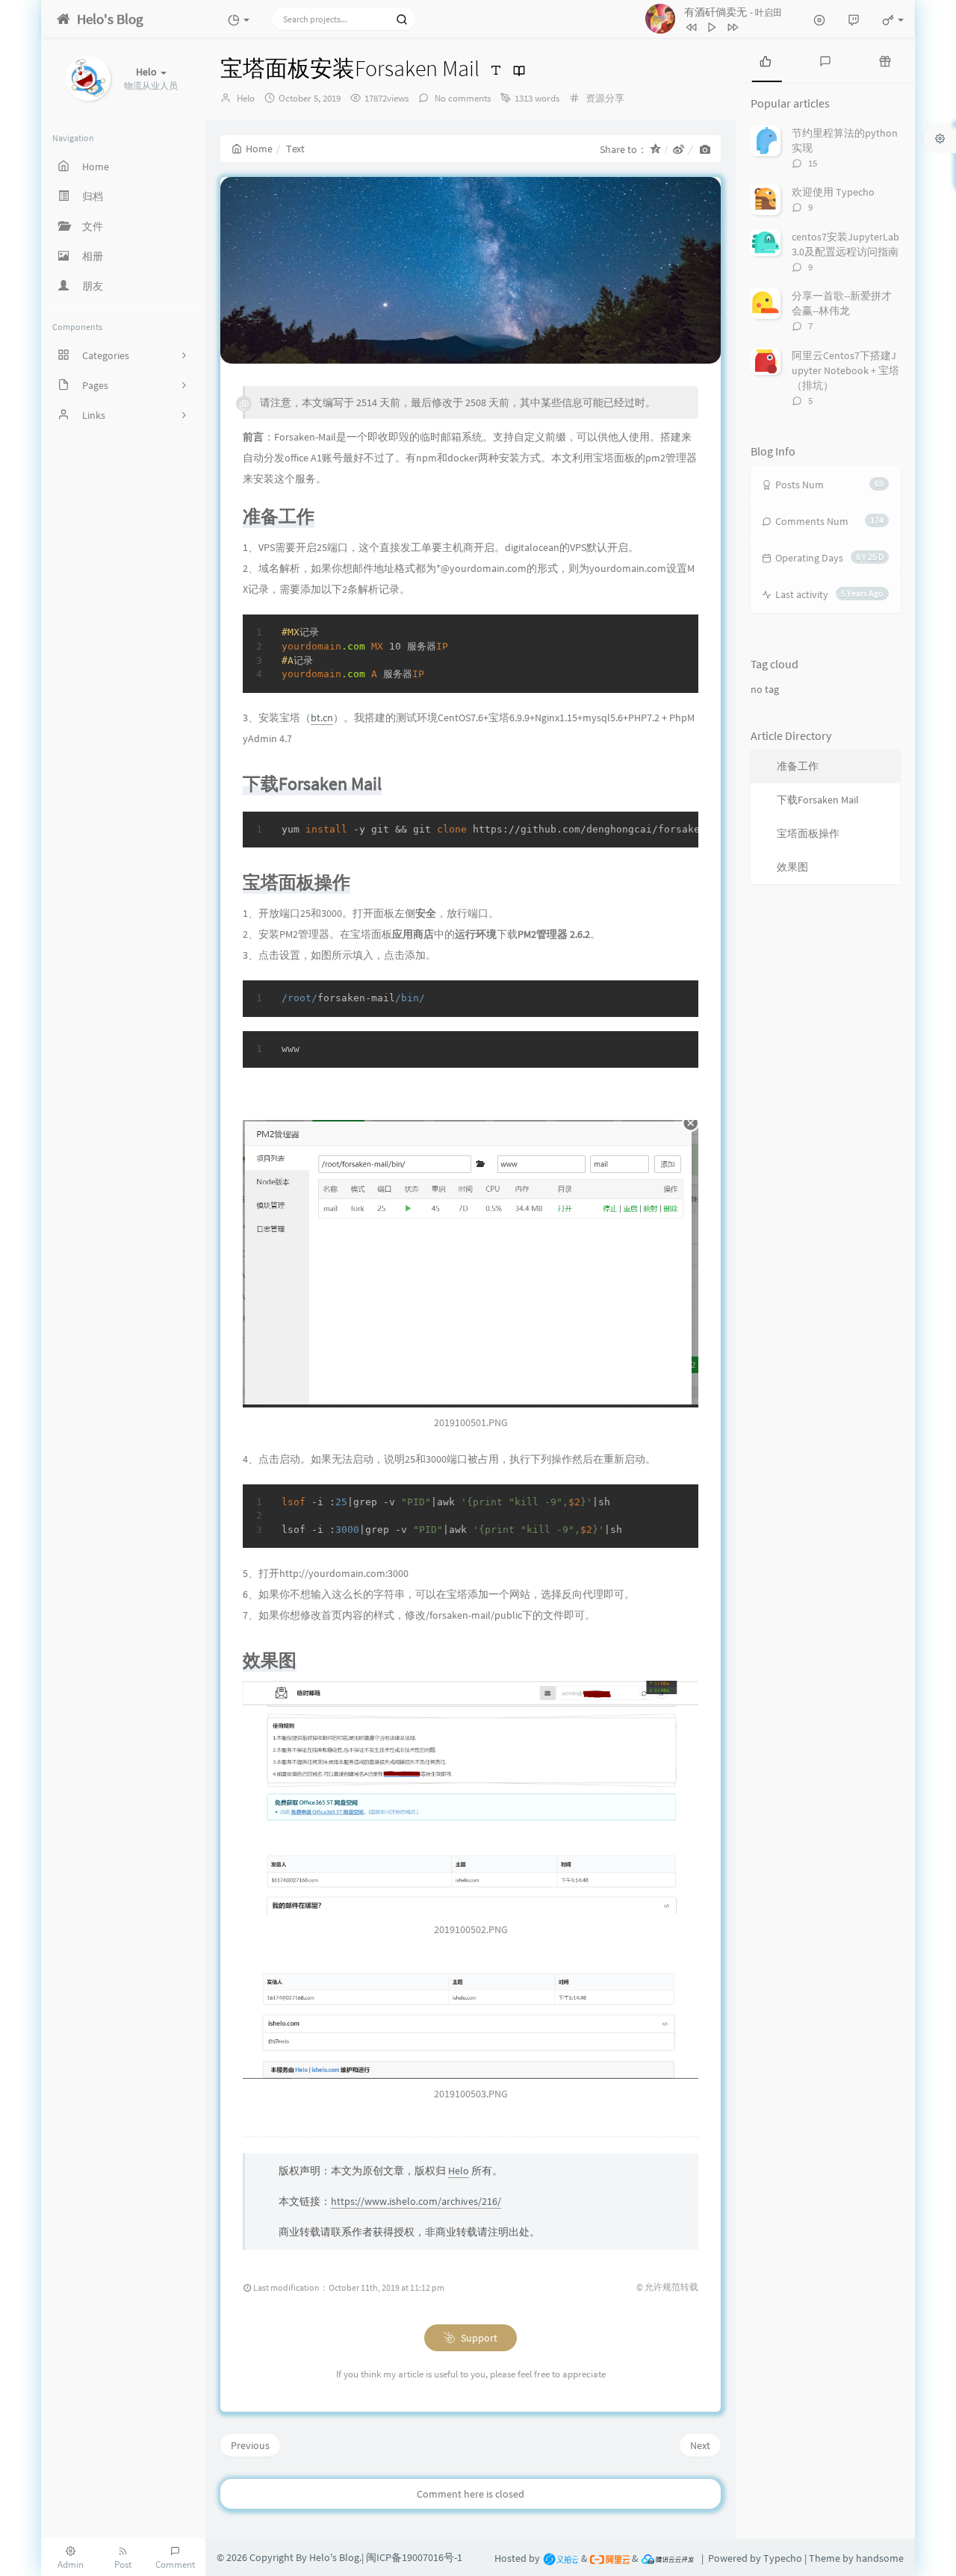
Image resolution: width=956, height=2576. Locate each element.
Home (259, 149)
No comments (462, 98)
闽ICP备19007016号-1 (414, 2557)
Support (478, 2338)
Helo (246, 98)
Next (700, 2445)
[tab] (766, 60)
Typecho (783, 2558)
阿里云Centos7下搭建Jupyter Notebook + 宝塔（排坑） (845, 370)
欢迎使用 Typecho (833, 192)
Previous (250, 2445)
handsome (880, 2558)
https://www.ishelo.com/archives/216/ (416, 2201)
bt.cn (322, 718)
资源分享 (605, 98)
